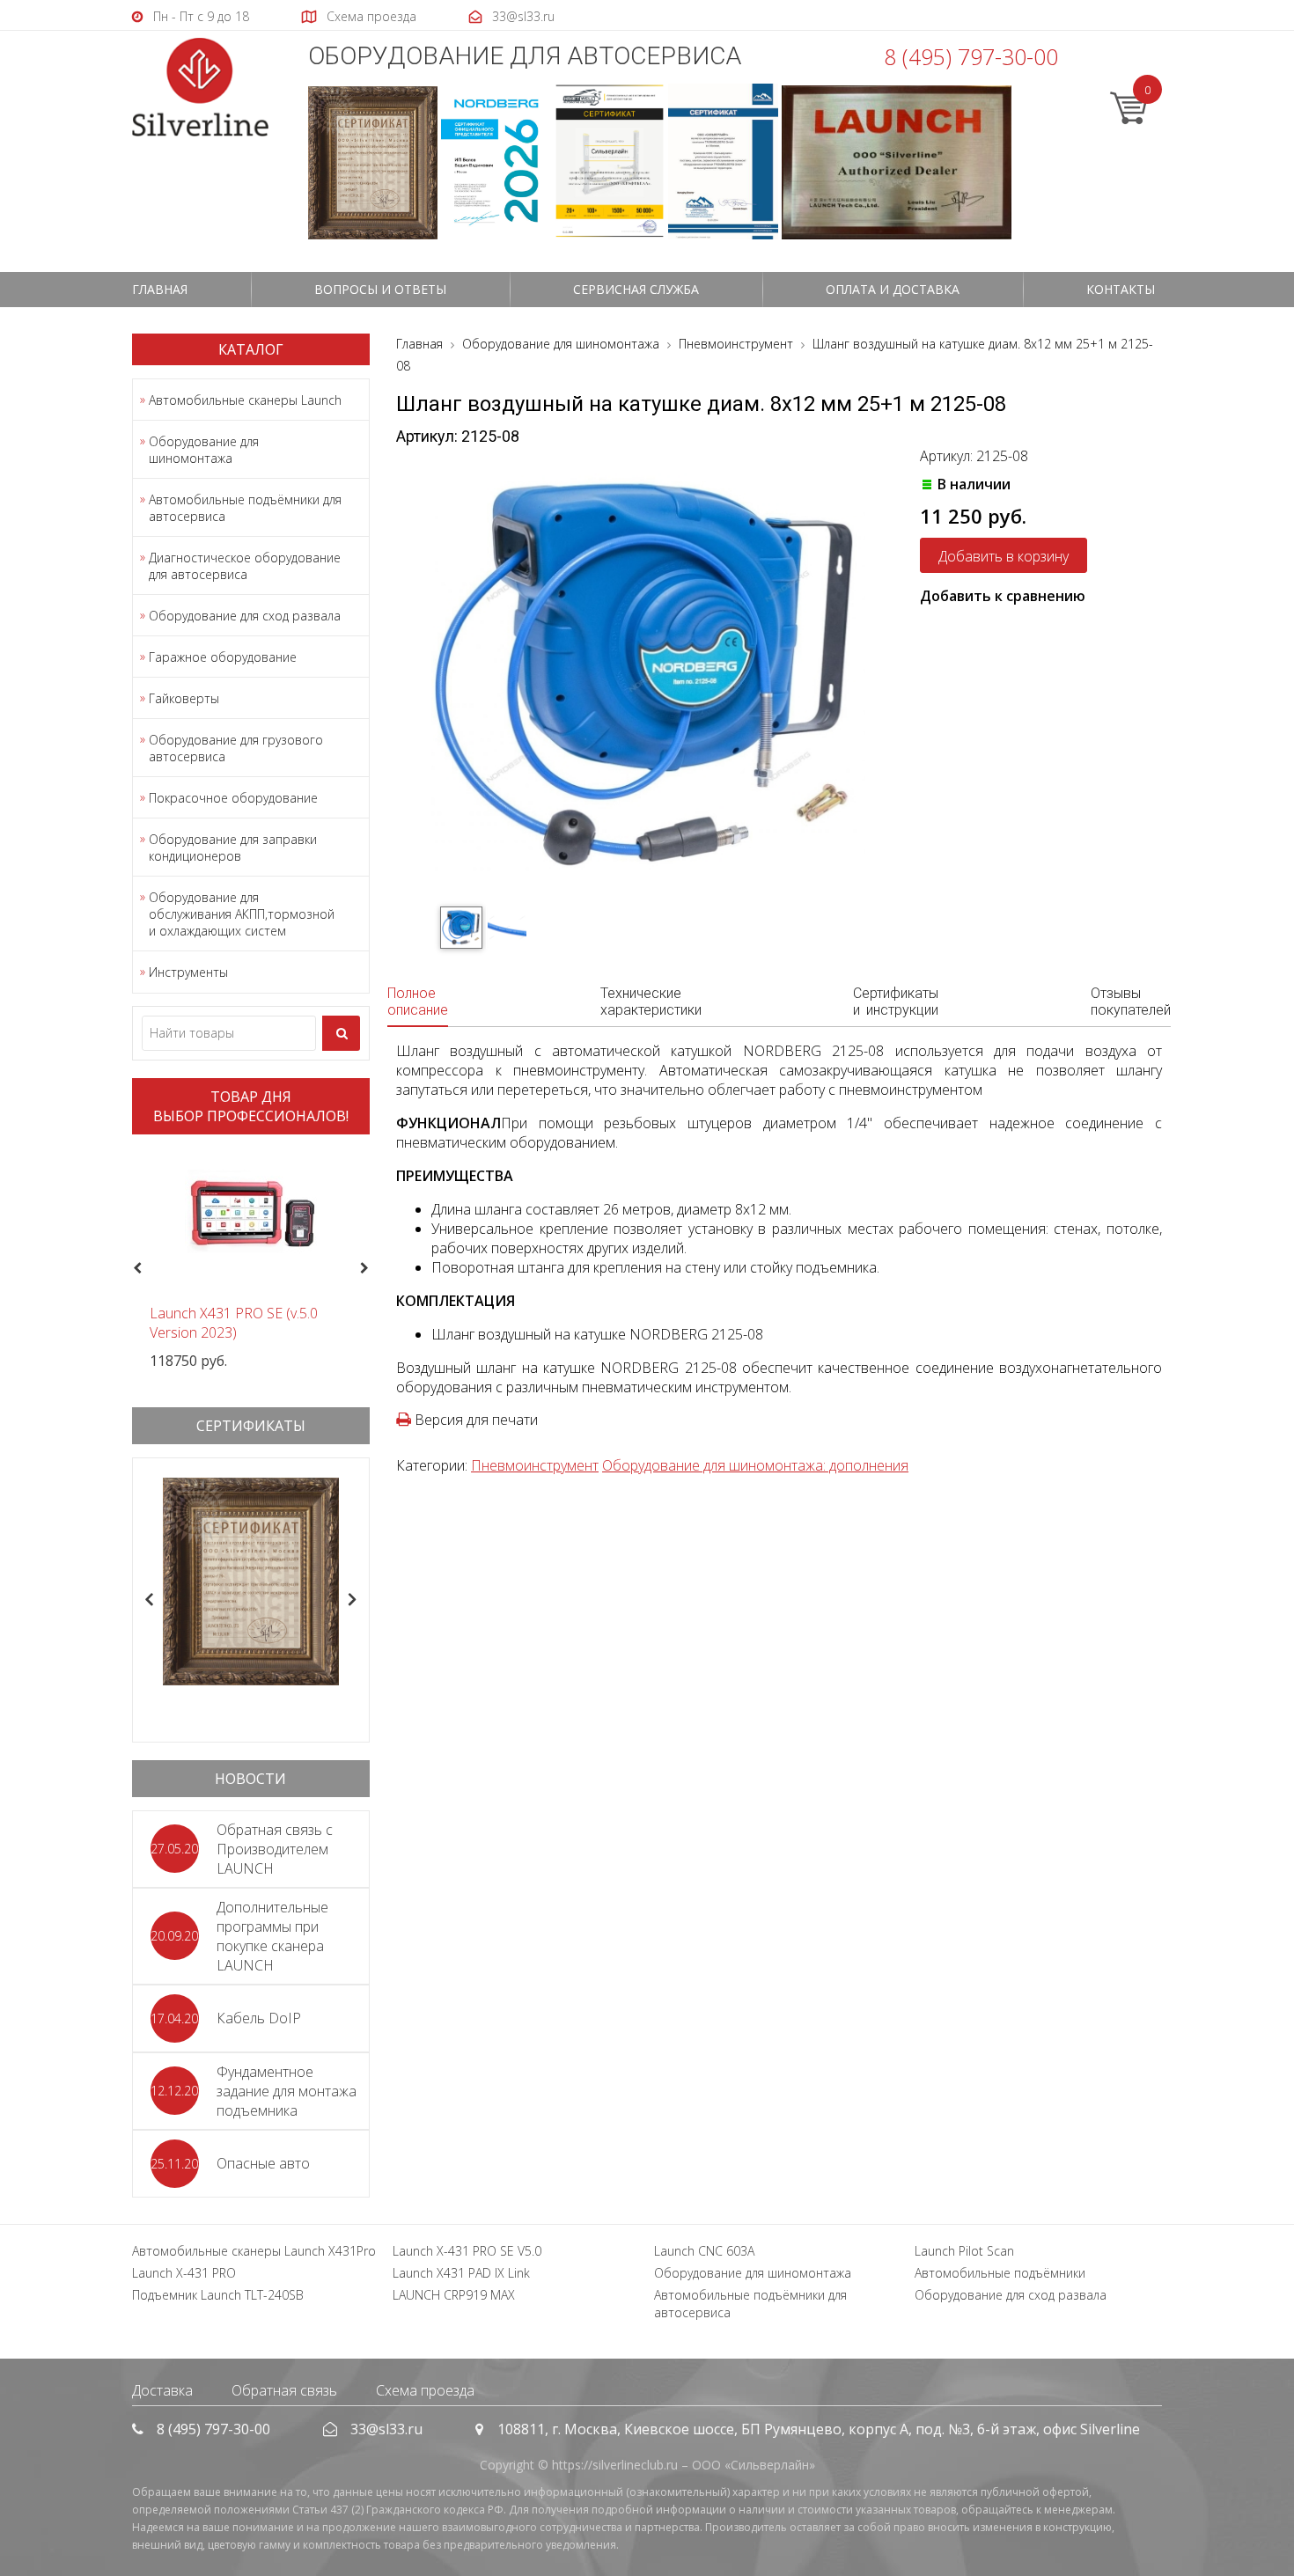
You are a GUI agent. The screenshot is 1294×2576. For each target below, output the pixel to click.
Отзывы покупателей (1131, 1002)
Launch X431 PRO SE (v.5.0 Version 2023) (234, 1323)
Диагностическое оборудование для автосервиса (245, 566)
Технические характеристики (651, 1002)
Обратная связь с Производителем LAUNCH (275, 1849)
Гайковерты (184, 698)
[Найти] (341, 1033)
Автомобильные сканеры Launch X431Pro (254, 2251)
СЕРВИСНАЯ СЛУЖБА (636, 289)
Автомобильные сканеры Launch (245, 400)
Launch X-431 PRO (184, 2273)
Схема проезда (425, 2390)
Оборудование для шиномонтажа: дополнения (755, 1465)
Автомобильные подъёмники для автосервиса (245, 508)
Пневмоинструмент (535, 1465)
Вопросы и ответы (380, 289)
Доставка (162, 2390)
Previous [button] (135, 1269)
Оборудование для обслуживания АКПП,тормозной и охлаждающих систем (242, 914)
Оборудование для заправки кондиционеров (233, 848)
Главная (160, 289)
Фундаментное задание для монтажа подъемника (287, 2091)
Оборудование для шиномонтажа (204, 450)
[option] (251, 1259)
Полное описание (418, 1002)
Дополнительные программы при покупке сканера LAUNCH (272, 1936)
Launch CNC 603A (704, 2251)
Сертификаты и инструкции (896, 1002)
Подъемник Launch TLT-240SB (218, 2295)
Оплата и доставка (893, 289)
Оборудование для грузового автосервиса (236, 748)
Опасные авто (263, 2163)
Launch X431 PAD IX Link (461, 2273)
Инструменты (188, 972)
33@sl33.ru (386, 2429)
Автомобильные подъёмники (1000, 2273)
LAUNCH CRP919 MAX (454, 2295)
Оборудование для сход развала (245, 616)
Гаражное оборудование (223, 657)
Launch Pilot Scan (964, 2251)
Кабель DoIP (259, 2018)
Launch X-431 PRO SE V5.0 (467, 2251)
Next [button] (372, 1269)
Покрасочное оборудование (233, 798)
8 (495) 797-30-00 (971, 56)
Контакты (1121, 289)
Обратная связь (284, 2390)
